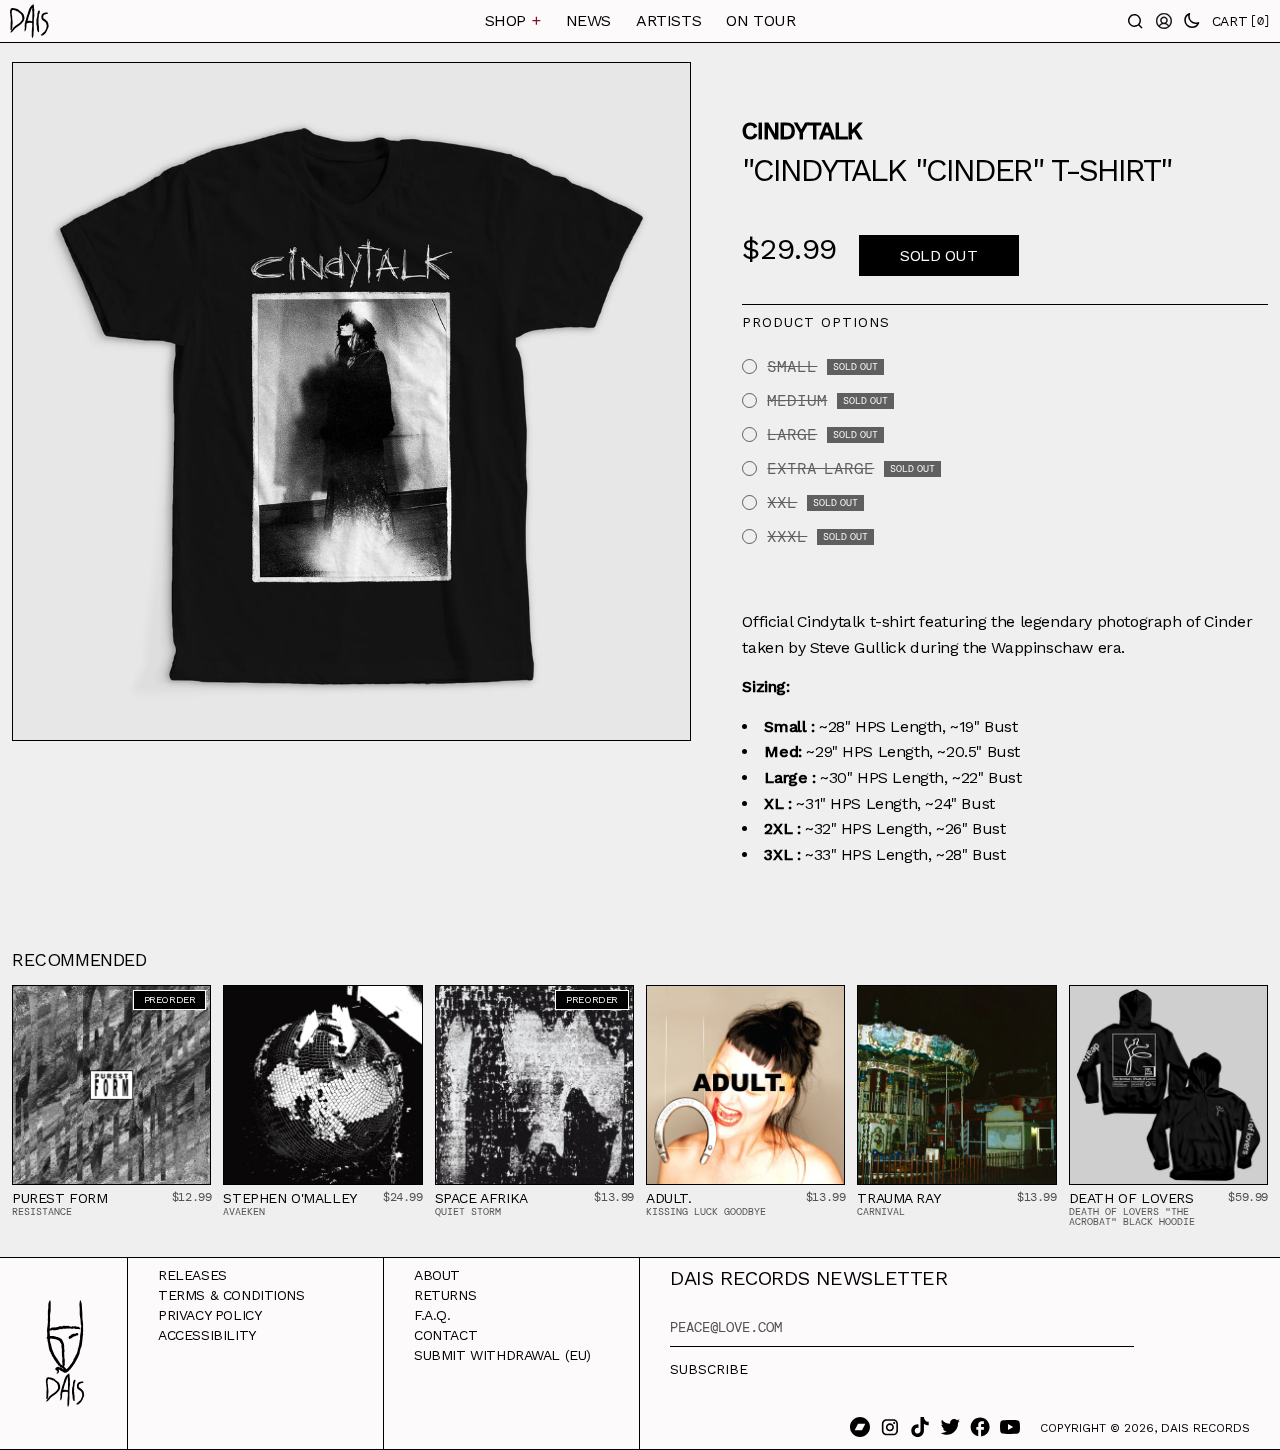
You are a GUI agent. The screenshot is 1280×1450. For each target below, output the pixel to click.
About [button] (437, 1275)
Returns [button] (445, 1295)
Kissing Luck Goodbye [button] (706, 1211)
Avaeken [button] (244, 1211)
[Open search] (1136, 21)
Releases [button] (192, 1275)
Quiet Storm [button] (468, 1211)
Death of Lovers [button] (1131, 1198)
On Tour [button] (760, 20)
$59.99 (1248, 1197)
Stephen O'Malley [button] (289, 1198)
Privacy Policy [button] (209, 1315)
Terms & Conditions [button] (231, 1295)
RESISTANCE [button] (42, 1211)
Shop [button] (513, 20)
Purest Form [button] (60, 1198)
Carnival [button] (881, 1211)
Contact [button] (445, 1335)
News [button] (588, 20)
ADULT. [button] (669, 1198)
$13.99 (614, 1197)
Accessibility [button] (207, 1335)
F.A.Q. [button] (432, 1315)
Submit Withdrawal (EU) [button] (502, 1355)
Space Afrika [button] (481, 1198)
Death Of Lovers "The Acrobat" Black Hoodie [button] (1132, 1216)
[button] (100, 21)
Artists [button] (668, 20)
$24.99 (403, 1197)
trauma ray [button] (898, 1198)
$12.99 (192, 1197)
